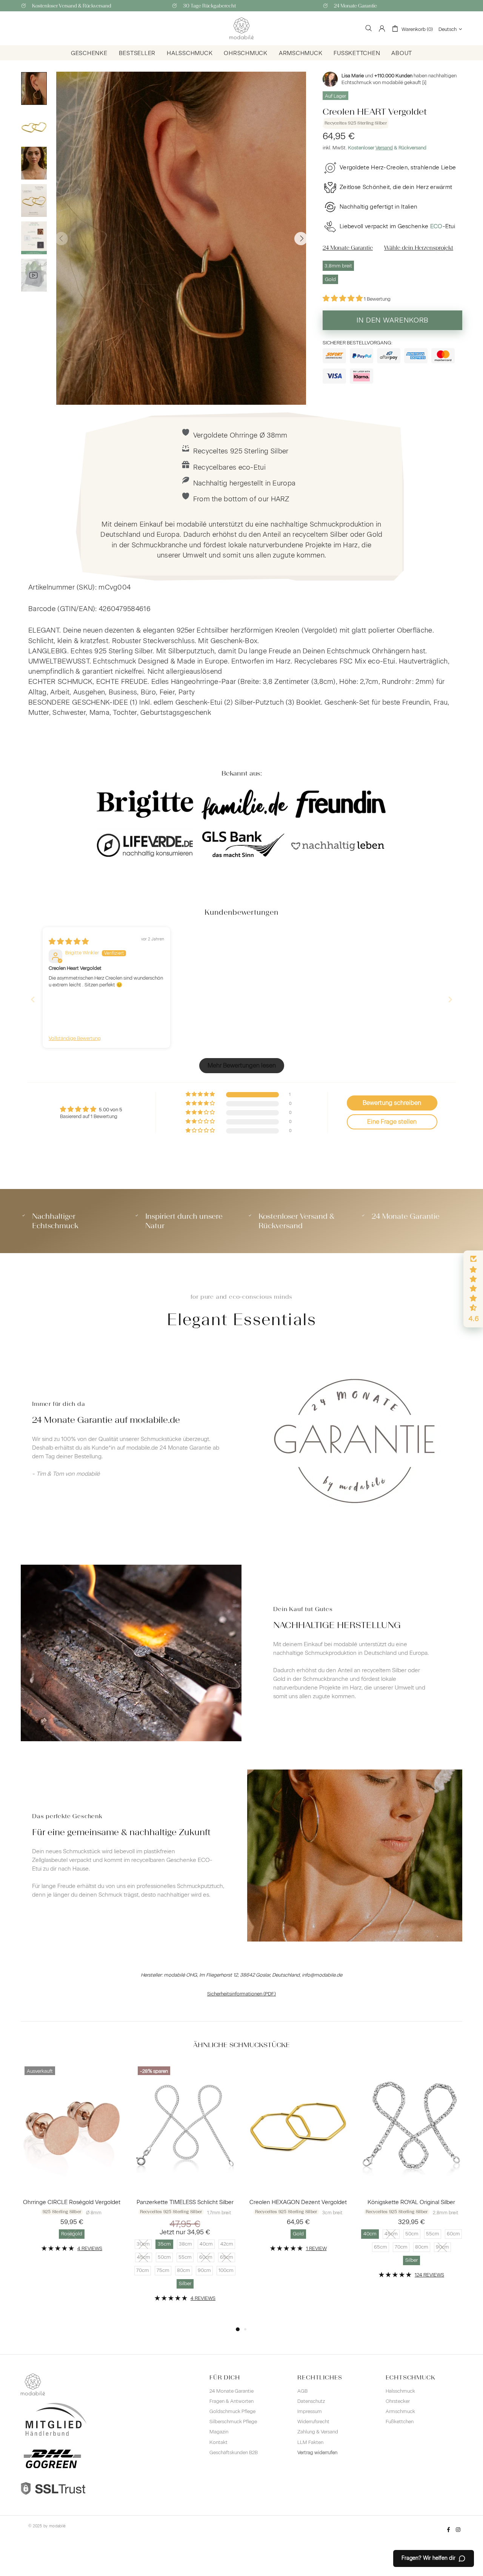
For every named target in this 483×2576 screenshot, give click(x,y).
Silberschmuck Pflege (233, 2422)
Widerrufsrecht (313, 2422)
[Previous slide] (33, 999)
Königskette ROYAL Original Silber (411, 2202)
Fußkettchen (400, 2422)
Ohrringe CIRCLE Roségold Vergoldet (72, 2202)
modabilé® (241, 28)
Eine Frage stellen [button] (392, 1122)
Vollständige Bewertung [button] (75, 1038)
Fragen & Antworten (232, 2401)
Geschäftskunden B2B (234, 2452)
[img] (69, 942)
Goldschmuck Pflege (232, 2411)
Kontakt (218, 2442)
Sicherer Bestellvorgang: (358, 343)
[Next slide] (450, 999)
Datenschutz (311, 2401)
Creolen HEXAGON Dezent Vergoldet (298, 2202)
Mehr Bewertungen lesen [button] (242, 1065)
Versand (384, 148)
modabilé (57, 2526)
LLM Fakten (310, 2442)
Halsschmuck (400, 2391)
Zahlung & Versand (318, 2432)
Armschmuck (400, 2411)
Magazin (219, 2432)
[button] (343, 299)
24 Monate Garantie (232, 2391)
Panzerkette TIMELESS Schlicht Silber (185, 2202)
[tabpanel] (72, 2163)
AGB (302, 2391)
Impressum (310, 2411)
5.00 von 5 (111, 1110)
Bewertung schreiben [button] (392, 1103)
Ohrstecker (398, 2401)
